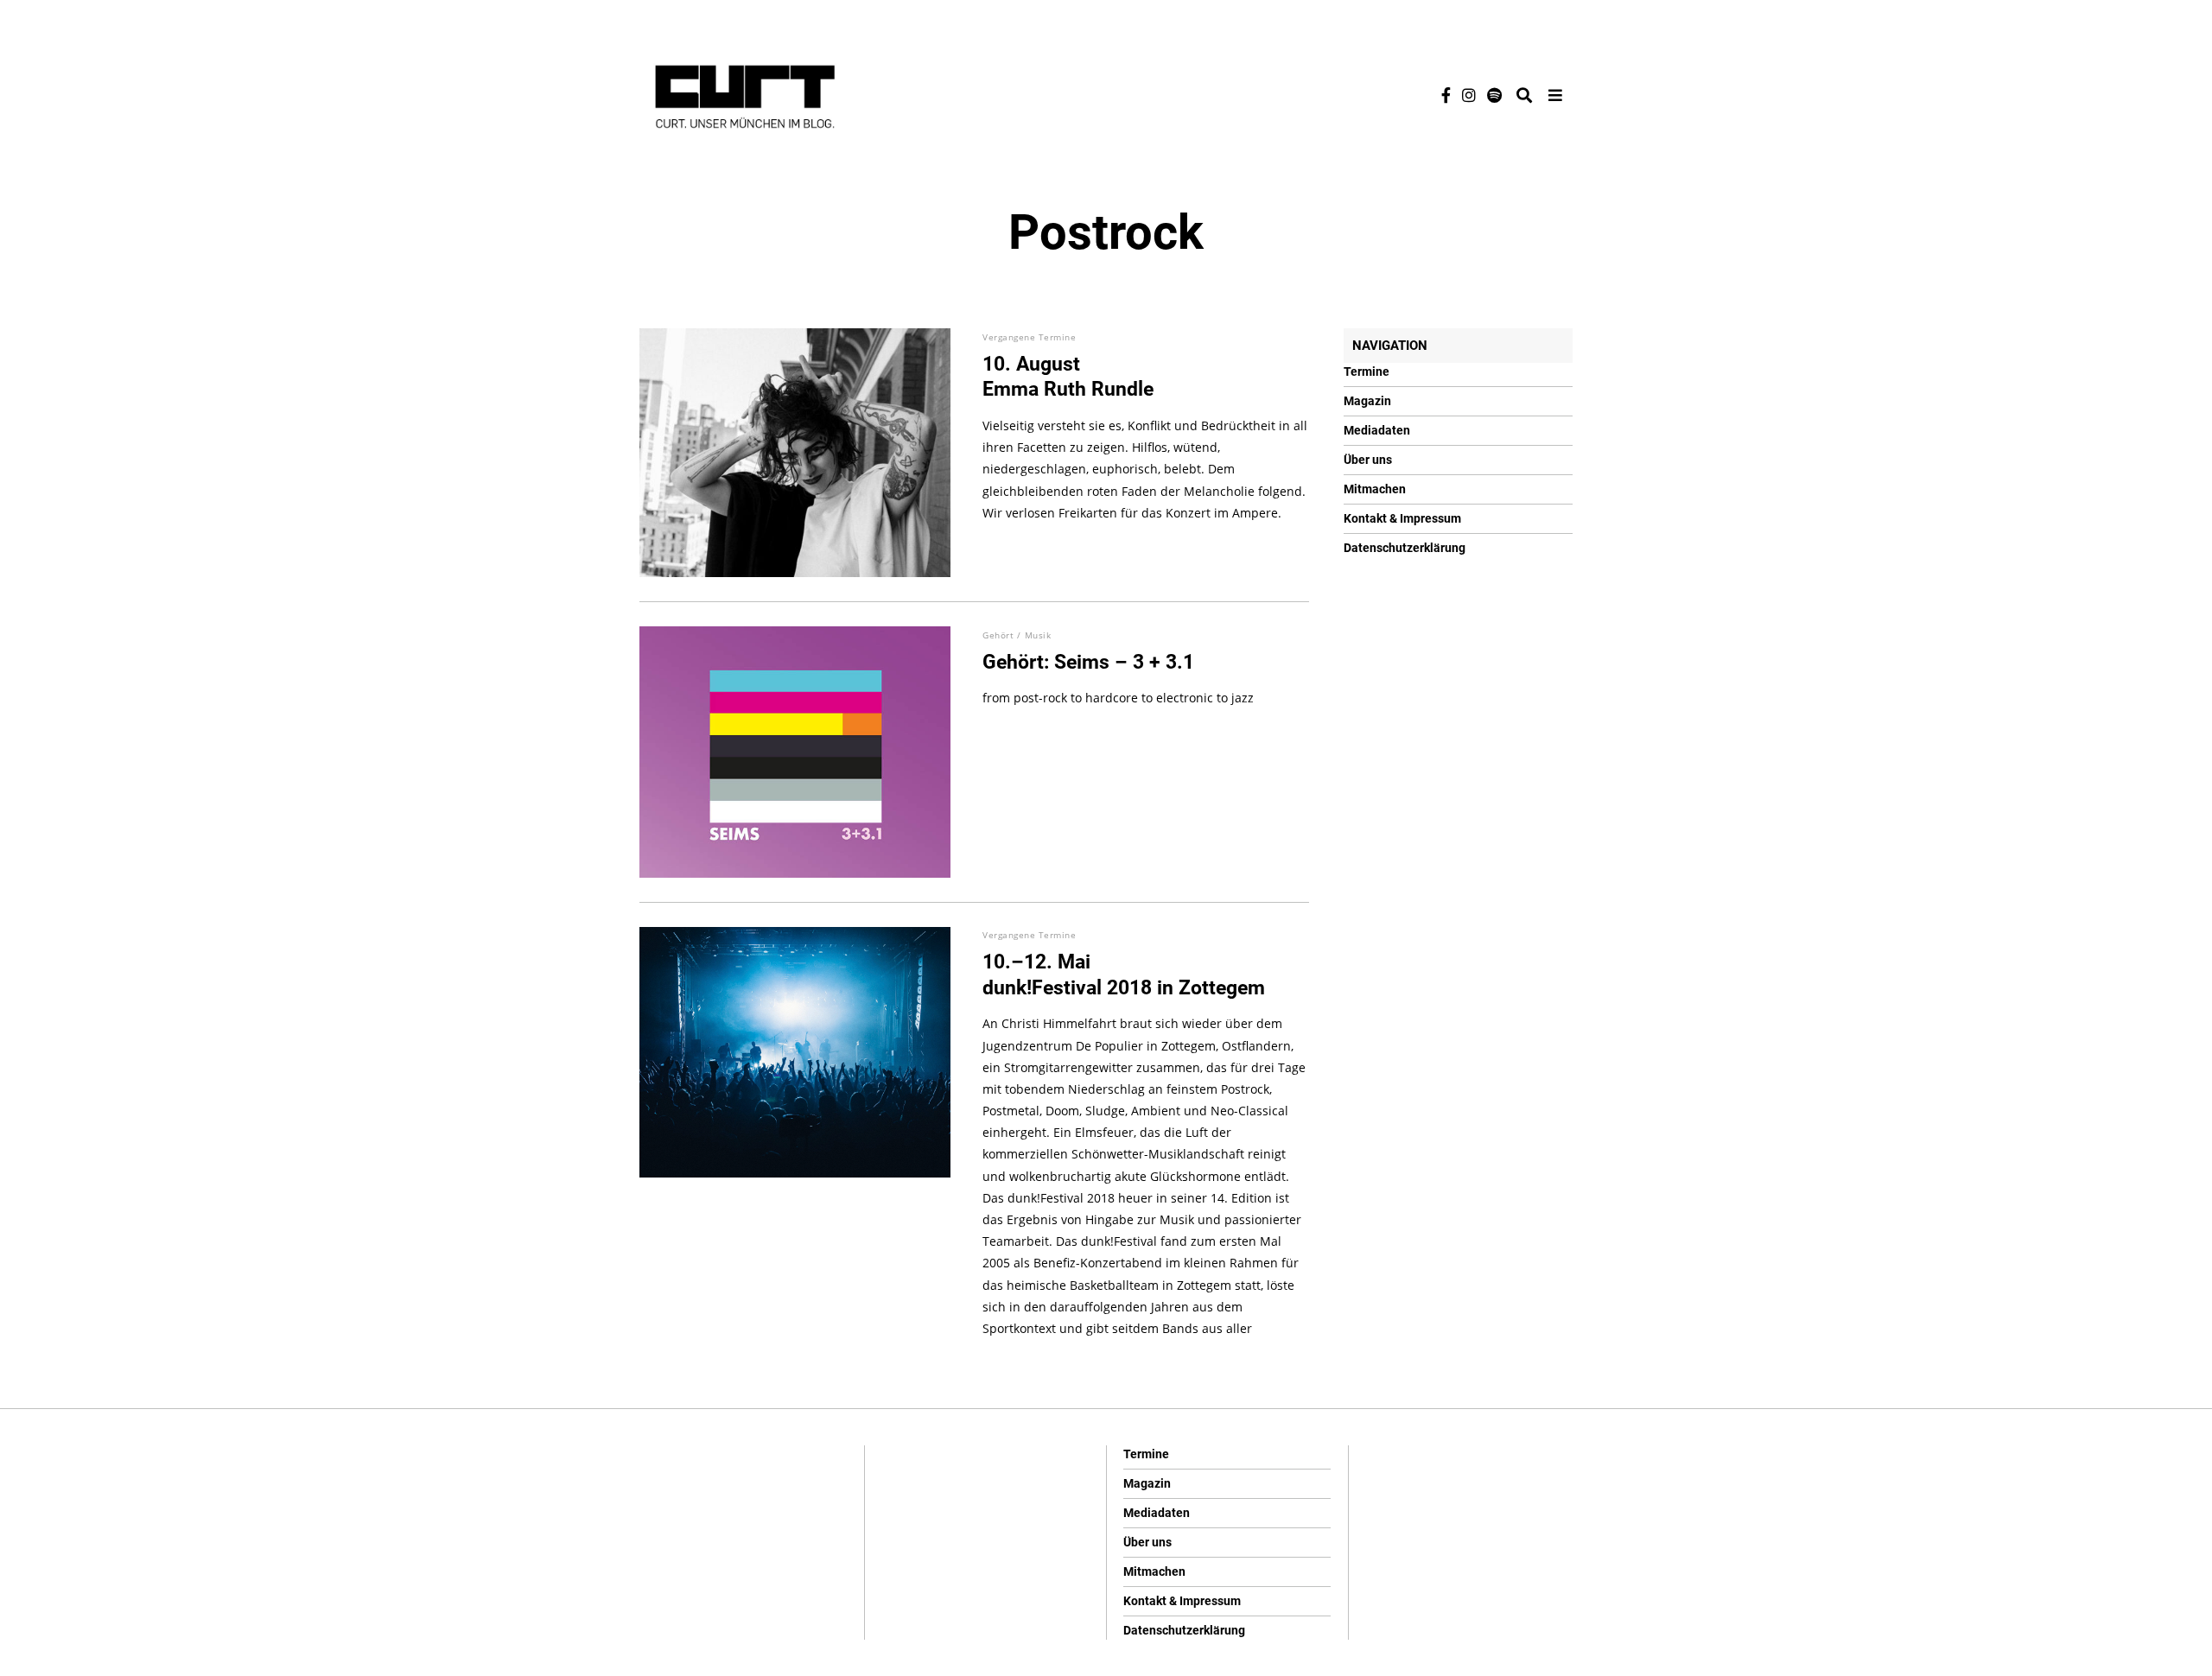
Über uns (1368, 460)
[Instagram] (1469, 95)
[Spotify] (1494, 95)
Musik (1038, 635)
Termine (1367, 371)
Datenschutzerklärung (1405, 548)
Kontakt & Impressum (1402, 518)
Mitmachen (1375, 489)
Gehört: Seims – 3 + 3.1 (1088, 662)
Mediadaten (1377, 430)
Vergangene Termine (1029, 337)
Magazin (1367, 401)
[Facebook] (1446, 95)
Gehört (998, 635)
